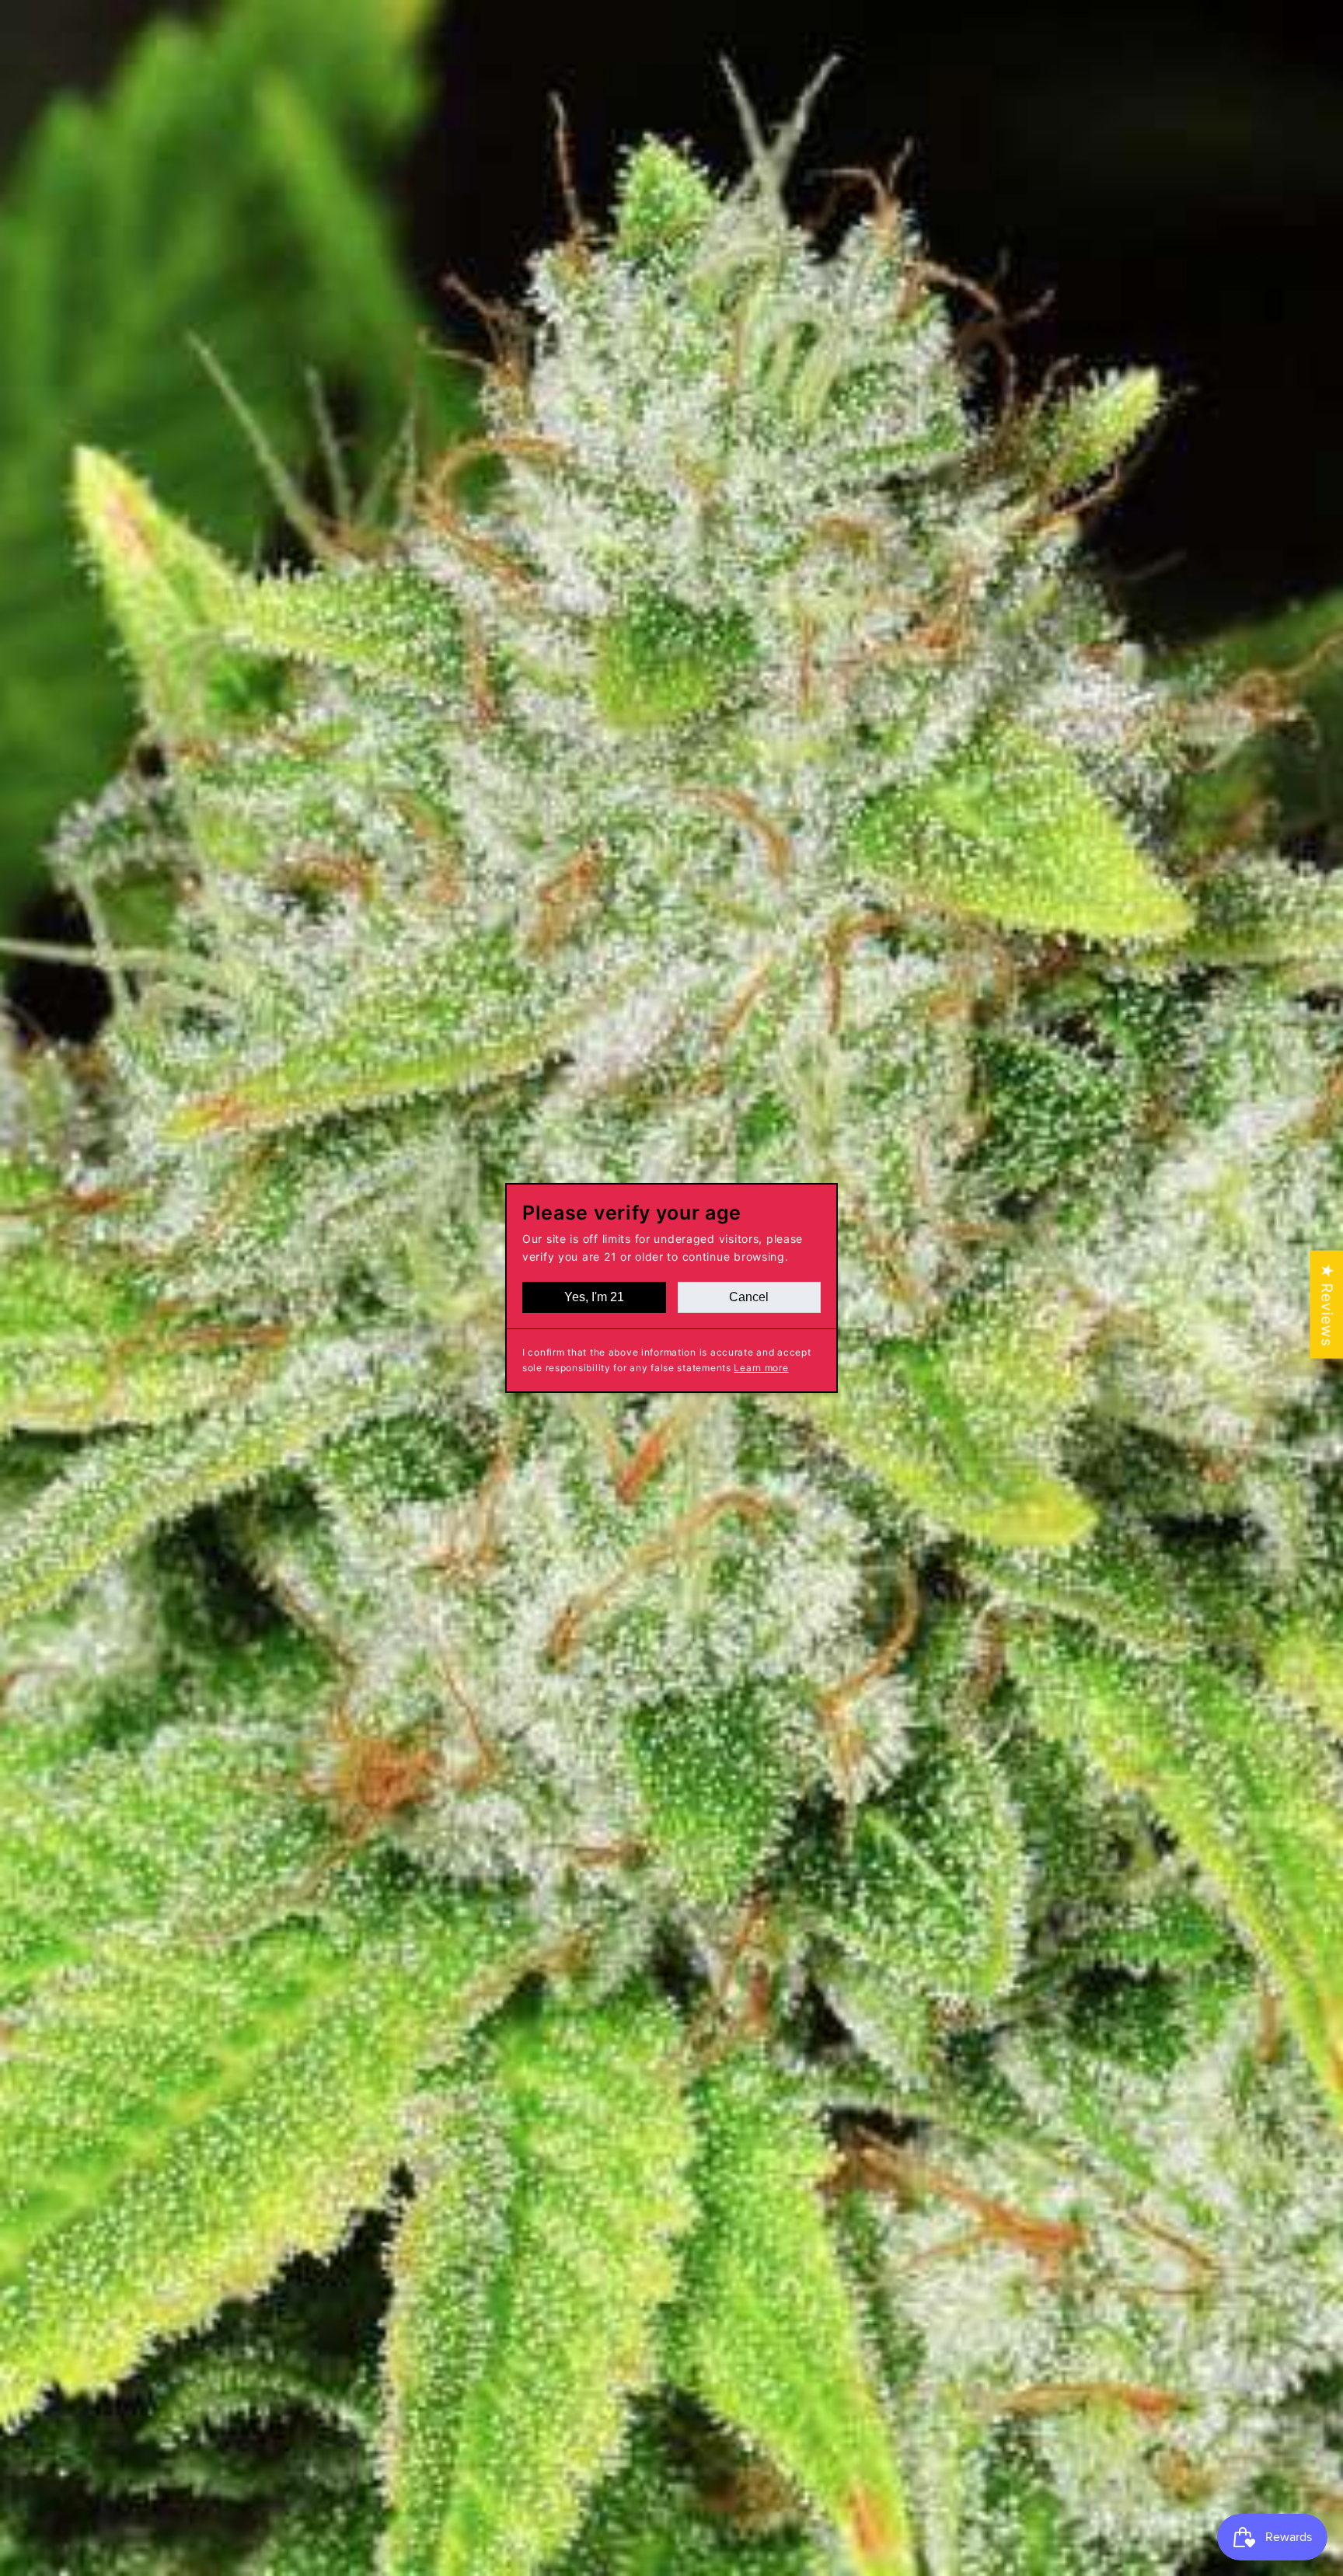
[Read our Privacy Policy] (870, 1502)
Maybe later (672, 1420)
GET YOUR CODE (672, 1358)
